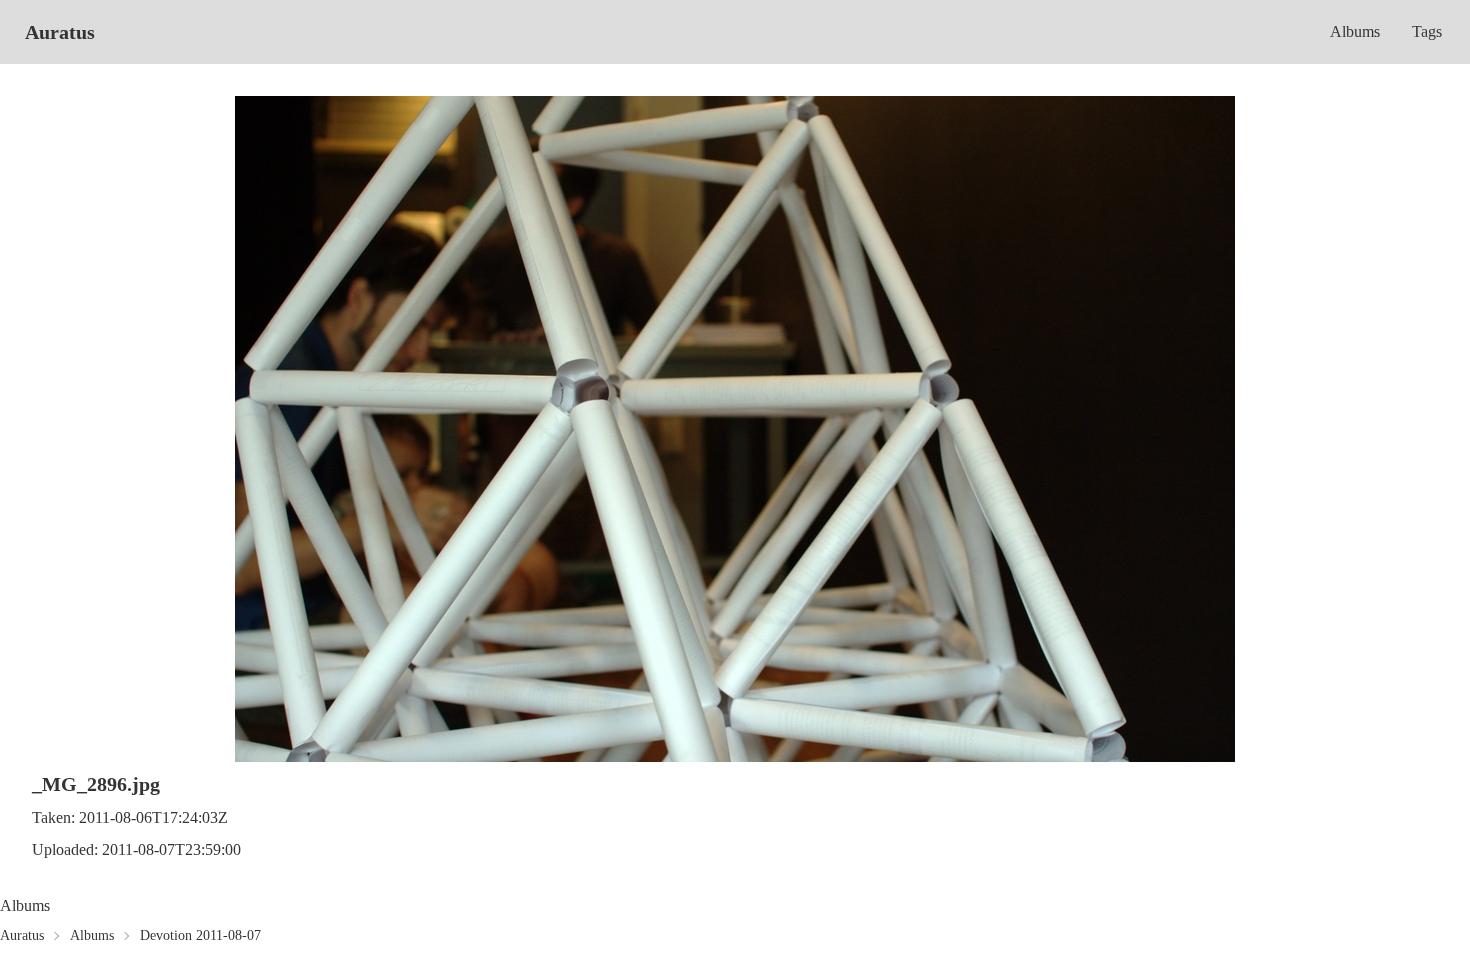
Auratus (60, 32)
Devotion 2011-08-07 (200, 935)
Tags (1427, 31)
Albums (1355, 31)
